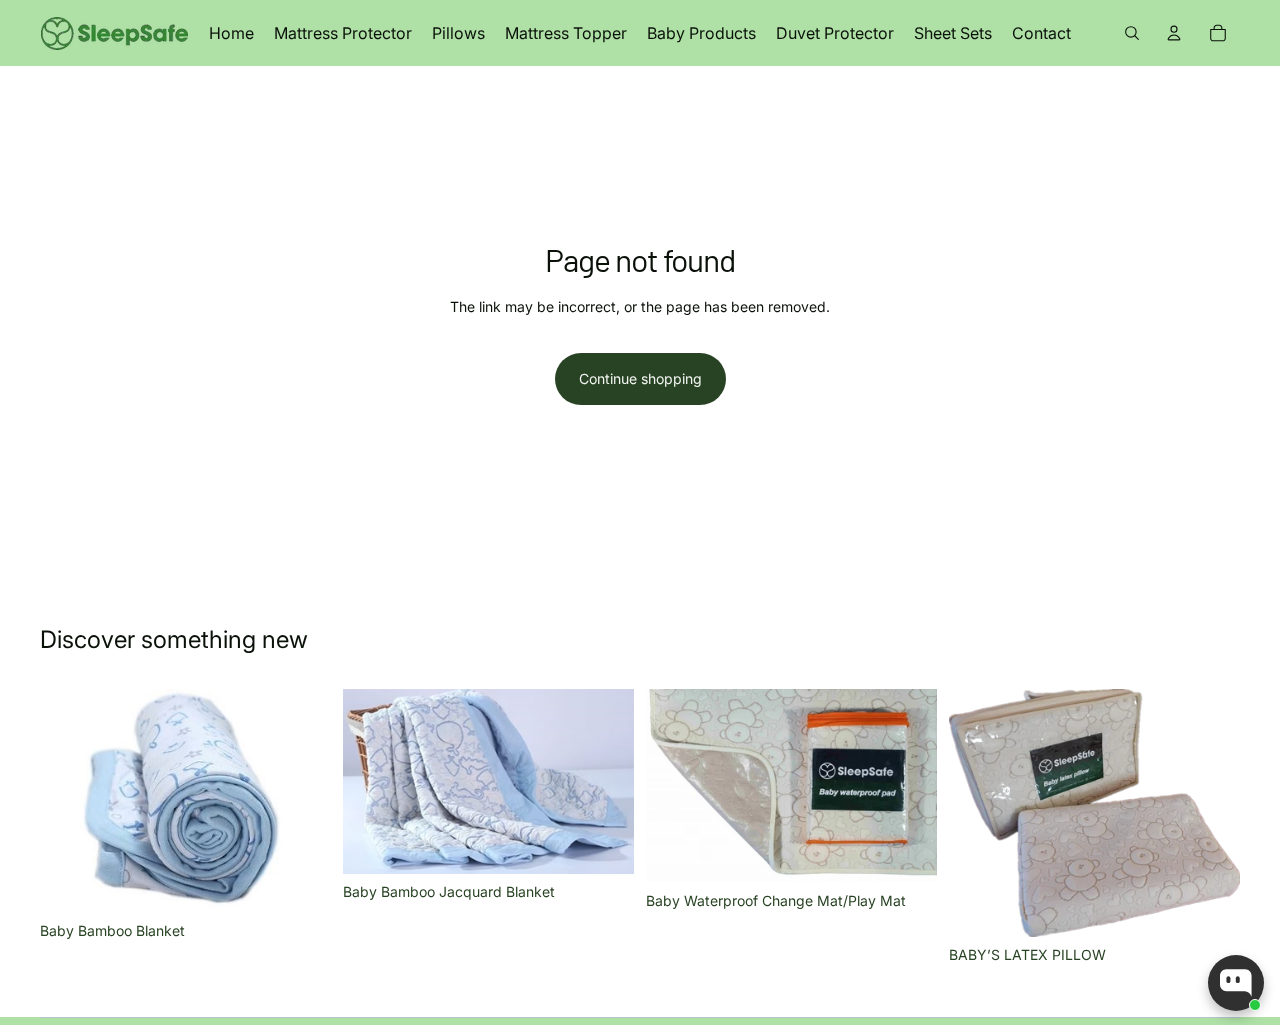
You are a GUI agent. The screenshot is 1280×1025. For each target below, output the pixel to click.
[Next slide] (301, 801)
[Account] (1174, 33)
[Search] (1132, 33)
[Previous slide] (70, 801)
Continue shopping (640, 378)
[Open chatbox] (1236, 983)
